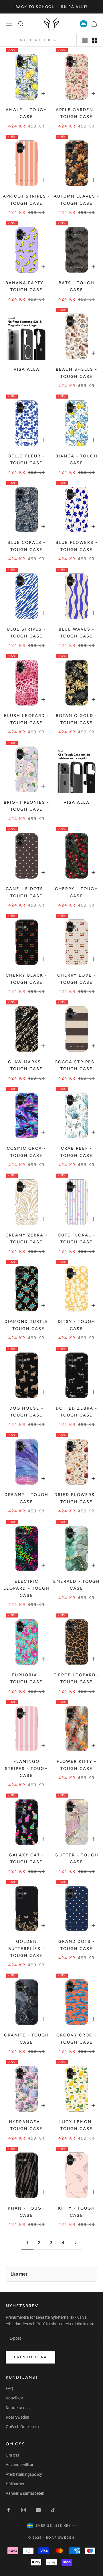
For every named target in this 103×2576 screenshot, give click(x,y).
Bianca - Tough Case (77, 459)
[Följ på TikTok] (53, 2510)
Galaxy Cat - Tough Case (26, 1858)
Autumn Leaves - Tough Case (77, 200)
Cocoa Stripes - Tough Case (76, 1065)
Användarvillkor (20, 2465)
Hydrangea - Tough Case (26, 2125)
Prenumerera (30, 2357)
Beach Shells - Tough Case (77, 373)
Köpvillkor (14, 2398)
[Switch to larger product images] (85, 40)
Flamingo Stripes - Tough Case (26, 1768)
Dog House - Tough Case (26, 1412)
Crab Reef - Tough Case (77, 1152)
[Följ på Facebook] (9, 2510)
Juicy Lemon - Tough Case (76, 2125)
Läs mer (19, 2274)
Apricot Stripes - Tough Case (26, 200)
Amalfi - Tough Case (26, 113)
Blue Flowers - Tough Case (76, 546)
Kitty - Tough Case (77, 2212)
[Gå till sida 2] (76, 2243)
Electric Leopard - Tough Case (26, 1588)
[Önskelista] (84, 24)
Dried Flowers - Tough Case (76, 1498)
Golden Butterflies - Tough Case (26, 1948)
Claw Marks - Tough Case (26, 1065)
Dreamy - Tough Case (26, 1498)
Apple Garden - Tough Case (77, 113)
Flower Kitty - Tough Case (77, 1765)
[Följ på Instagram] (23, 2510)
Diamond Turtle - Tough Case (26, 1325)
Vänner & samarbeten (25, 2493)
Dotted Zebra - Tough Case (76, 1412)
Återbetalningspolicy (24, 2474)
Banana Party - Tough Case (26, 286)
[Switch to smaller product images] (95, 40)
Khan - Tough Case (26, 2212)
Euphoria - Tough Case (26, 1678)
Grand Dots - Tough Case (77, 1945)
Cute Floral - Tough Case (77, 1238)
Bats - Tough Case (77, 286)
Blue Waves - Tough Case (76, 633)
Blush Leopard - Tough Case (26, 719)
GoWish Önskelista (22, 2427)
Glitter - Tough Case (76, 1858)
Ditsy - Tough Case (77, 1325)
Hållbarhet (15, 2484)
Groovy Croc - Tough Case (77, 2038)
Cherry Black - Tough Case (26, 979)
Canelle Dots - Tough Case (26, 892)
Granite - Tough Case (26, 2038)
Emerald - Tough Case (76, 1585)
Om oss (12, 2455)
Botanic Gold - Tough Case (76, 719)
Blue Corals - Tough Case (26, 546)
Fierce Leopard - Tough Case (76, 1678)
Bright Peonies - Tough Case (26, 806)
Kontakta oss (18, 2408)
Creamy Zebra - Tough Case (26, 1238)
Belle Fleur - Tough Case (26, 459)
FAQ (9, 2388)
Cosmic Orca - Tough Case (26, 1152)
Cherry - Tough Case (76, 892)
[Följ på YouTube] (38, 2510)
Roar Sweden (17, 2417)
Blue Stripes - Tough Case (26, 633)
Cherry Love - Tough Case (77, 979)
